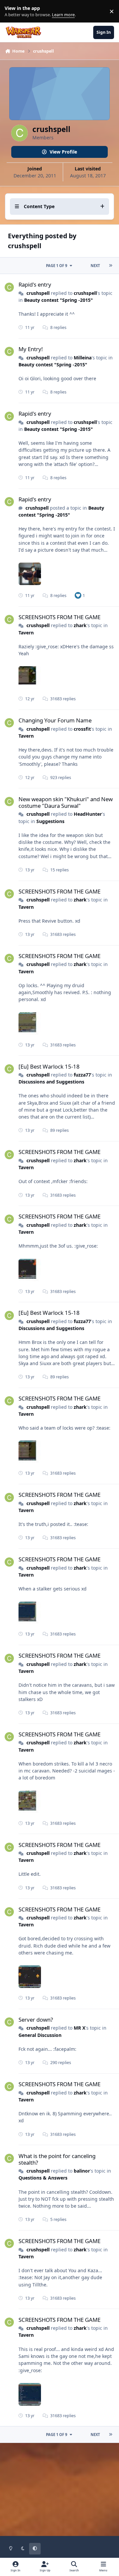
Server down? (36, 2020)
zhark (80, 625)
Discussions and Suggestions (51, 1082)
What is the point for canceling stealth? (57, 2159)
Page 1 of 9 (57, 266)
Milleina (83, 358)
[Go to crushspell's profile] (9, 287)
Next (95, 266)
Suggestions (50, 821)
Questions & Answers (43, 2178)
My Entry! (31, 349)
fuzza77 (82, 1075)
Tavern (26, 633)
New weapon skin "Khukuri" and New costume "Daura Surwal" (66, 802)
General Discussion (40, 2035)
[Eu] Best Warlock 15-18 (49, 1066)
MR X (79, 2028)
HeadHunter (88, 814)
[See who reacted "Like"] (78, 595)
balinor (82, 2171)
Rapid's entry (35, 284)
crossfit (82, 729)
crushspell (38, 293)
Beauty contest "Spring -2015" (59, 300)
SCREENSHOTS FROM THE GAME (59, 617)
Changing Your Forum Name (55, 720)
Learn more (13, 11)
